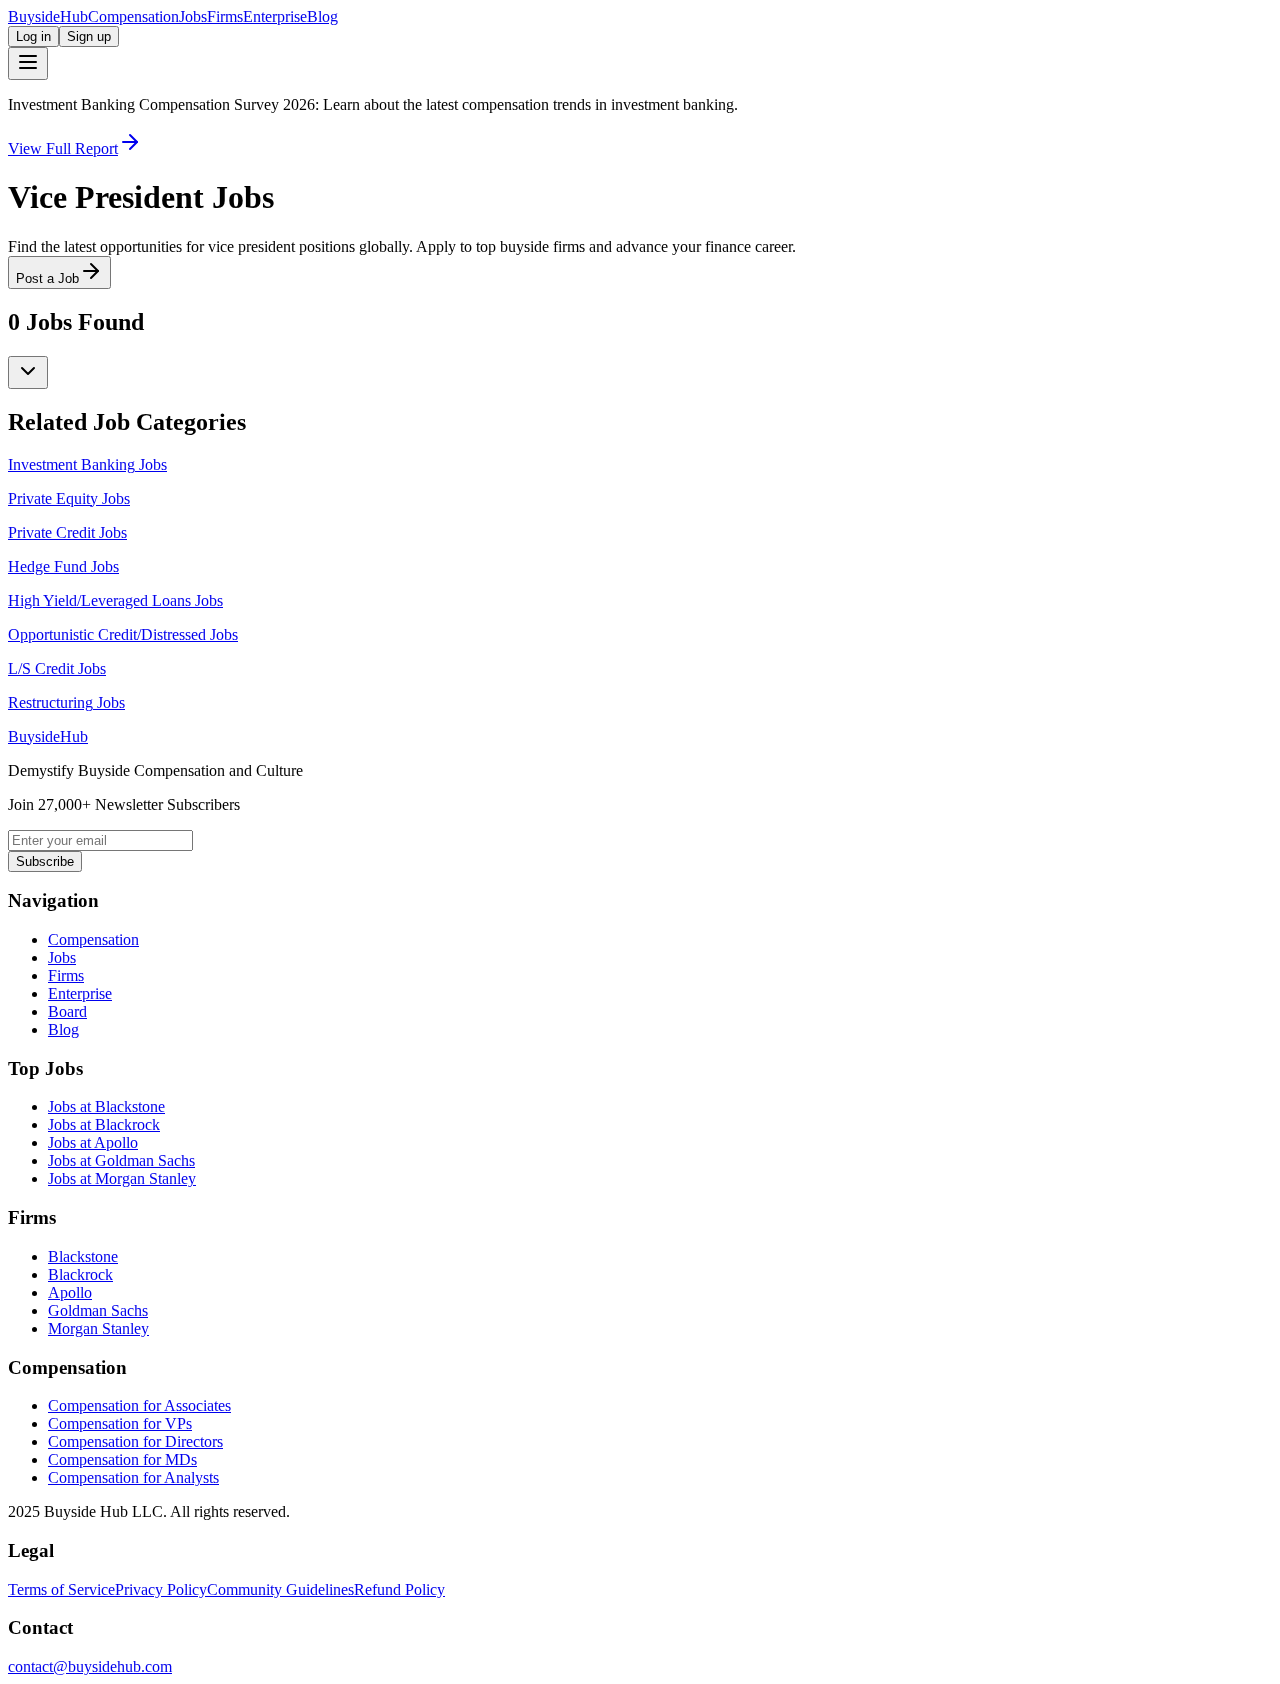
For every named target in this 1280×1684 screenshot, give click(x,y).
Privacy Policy (161, 1589)
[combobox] (28, 372)
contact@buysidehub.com (90, 1666)
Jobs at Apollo (93, 1142)
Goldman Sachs (98, 1310)
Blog (322, 16)
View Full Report (63, 148)
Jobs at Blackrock (104, 1124)
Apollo (70, 1292)
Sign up (89, 36)
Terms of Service (61, 1589)
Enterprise (275, 16)
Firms (225, 16)
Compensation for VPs (120, 1423)
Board (67, 1011)
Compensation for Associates (139, 1405)
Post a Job (47, 278)
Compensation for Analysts (133, 1477)
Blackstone (83, 1256)
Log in (33, 36)
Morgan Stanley (98, 1328)
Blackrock (80, 1274)
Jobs (193, 16)
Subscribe (45, 861)
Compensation (133, 16)
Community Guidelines (280, 1589)
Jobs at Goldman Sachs (121, 1160)
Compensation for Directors (135, 1441)
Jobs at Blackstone (106, 1106)
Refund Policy (399, 1589)
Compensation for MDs (122, 1459)
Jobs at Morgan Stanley (122, 1178)
